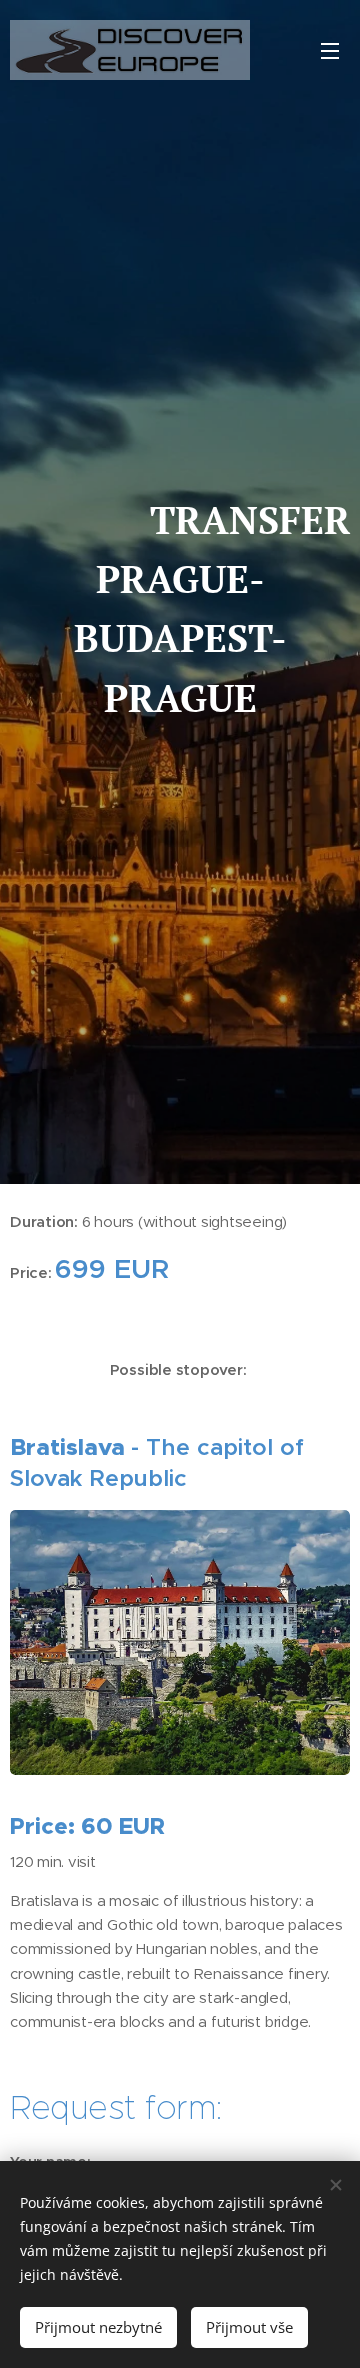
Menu (330, 50)
